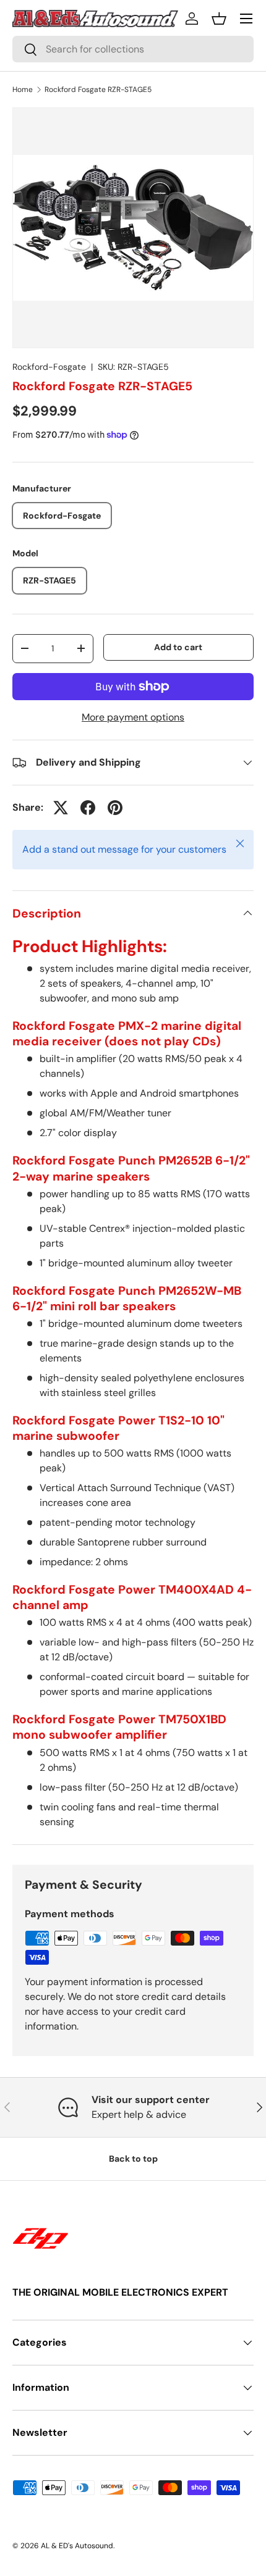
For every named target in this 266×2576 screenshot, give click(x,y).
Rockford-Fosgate (49, 367)
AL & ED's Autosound (77, 2546)
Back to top (133, 2159)
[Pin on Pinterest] (115, 808)
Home (23, 90)
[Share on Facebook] (88, 808)
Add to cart (178, 647)
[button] (219, 19)
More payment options (133, 717)
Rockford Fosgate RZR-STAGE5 (98, 90)
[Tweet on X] (61, 808)
